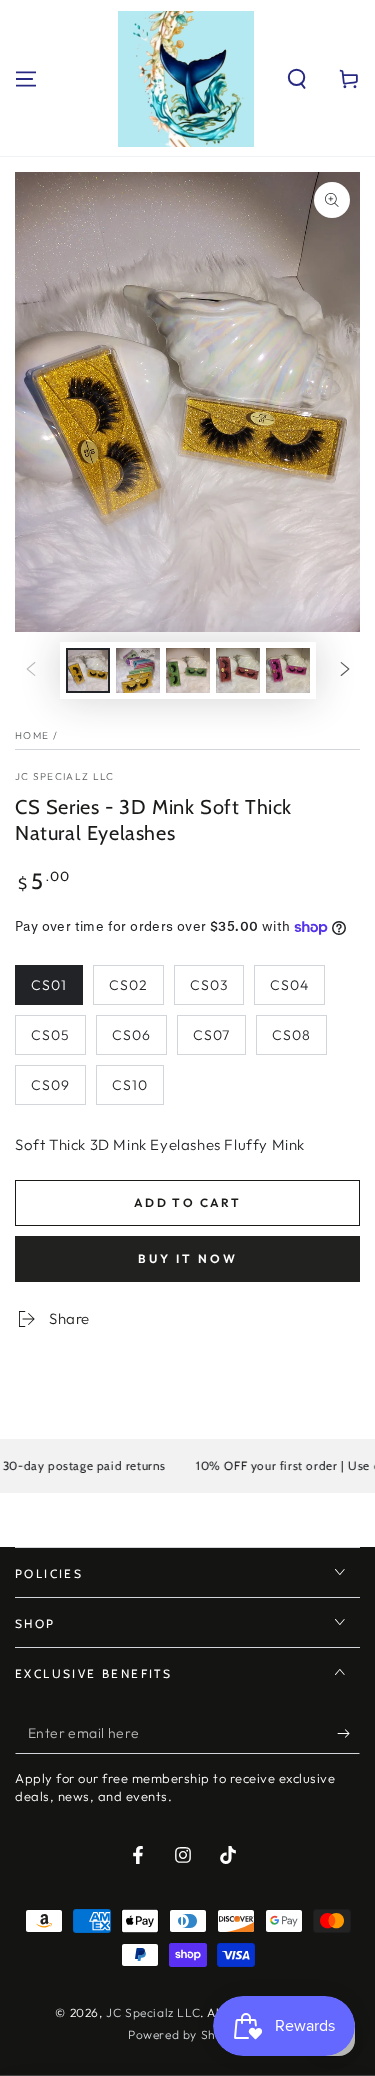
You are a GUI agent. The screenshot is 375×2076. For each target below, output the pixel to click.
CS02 (128, 985)
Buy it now (188, 1258)
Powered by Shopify (187, 2034)
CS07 (211, 1035)
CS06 (131, 1035)
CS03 (209, 985)
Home (32, 735)
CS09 (50, 1085)
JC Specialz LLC (65, 776)
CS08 (291, 1035)
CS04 (289, 985)
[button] (297, 79)
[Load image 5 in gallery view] (288, 670)
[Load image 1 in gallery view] (88, 670)
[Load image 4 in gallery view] (238, 670)
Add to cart (187, 1202)
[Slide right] (345, 670)
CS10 (130, 1085)
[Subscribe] (348, 1734)
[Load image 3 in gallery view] (188, 670)
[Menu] (26, 79)
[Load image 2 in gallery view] (138, 670)
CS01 (49, 985)
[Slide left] (31, 670)
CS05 (50, 1035)
